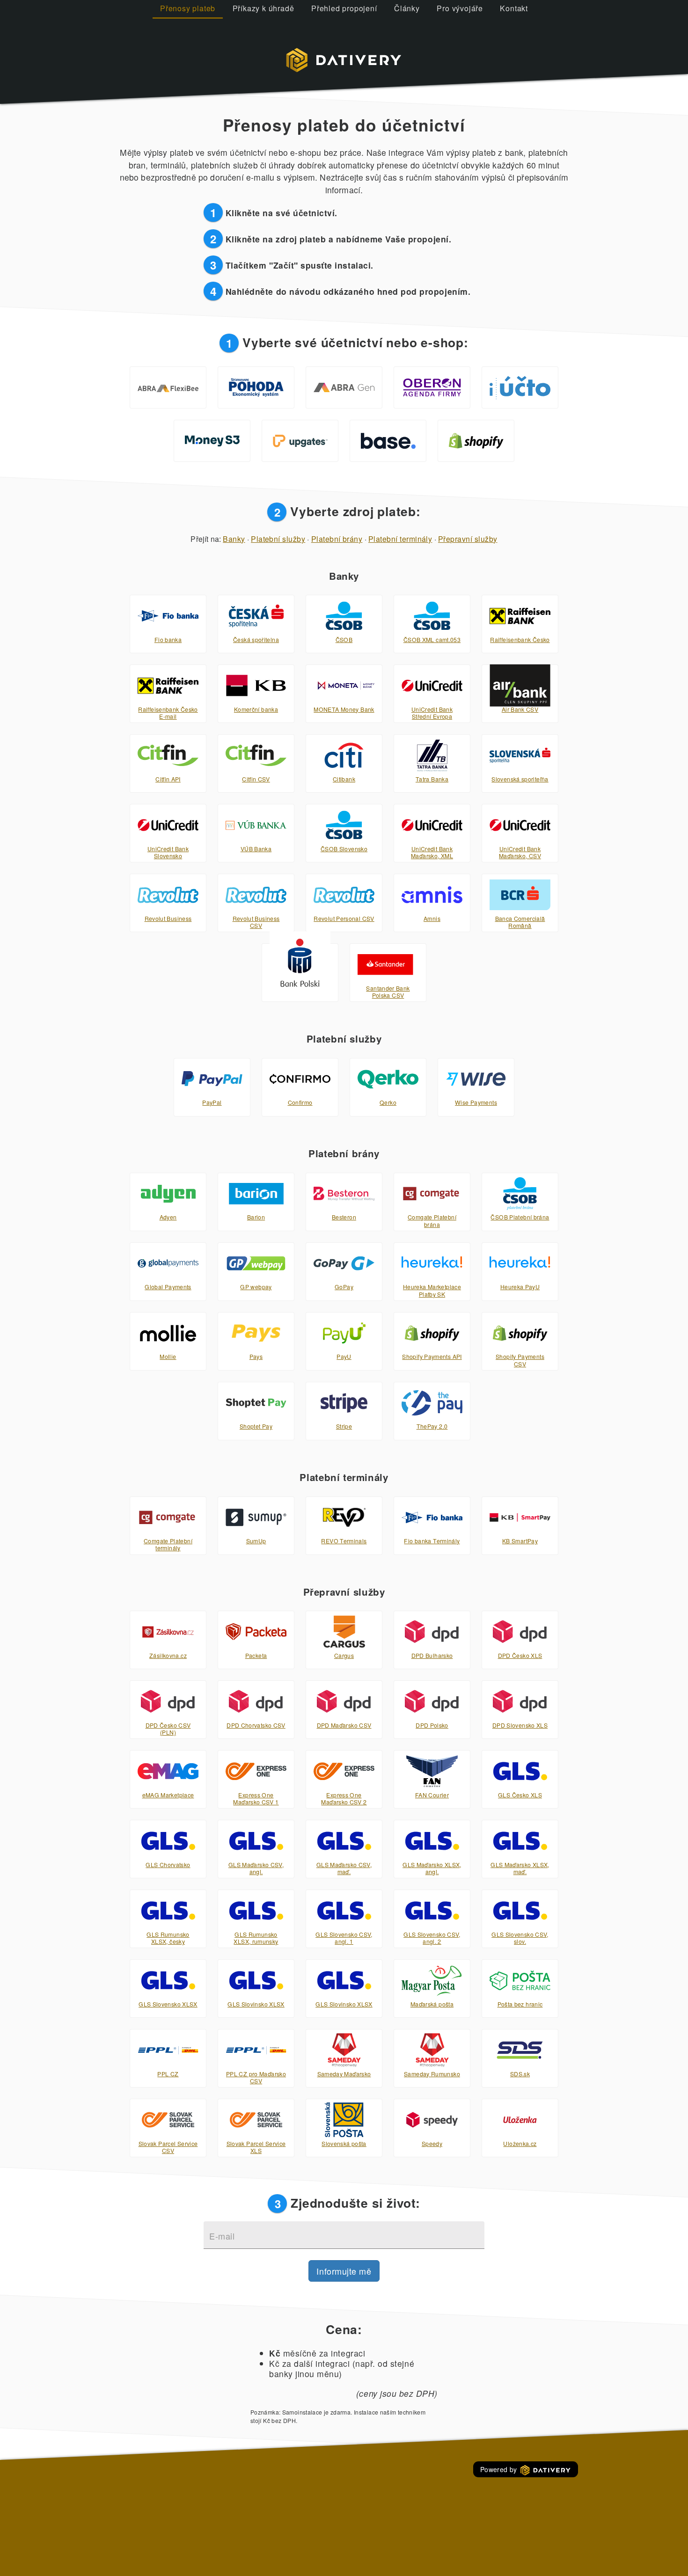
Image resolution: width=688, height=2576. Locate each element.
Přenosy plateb (188, 8)
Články (407, 8)
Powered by (500, 2469)
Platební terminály (400, 539)
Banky (234, 539)
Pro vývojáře (460, 8)
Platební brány (337, 539)
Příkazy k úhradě (263, 8)
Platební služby (278, 539)
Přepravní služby (468, 539)
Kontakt (514, 8)
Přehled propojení (344, 8)
